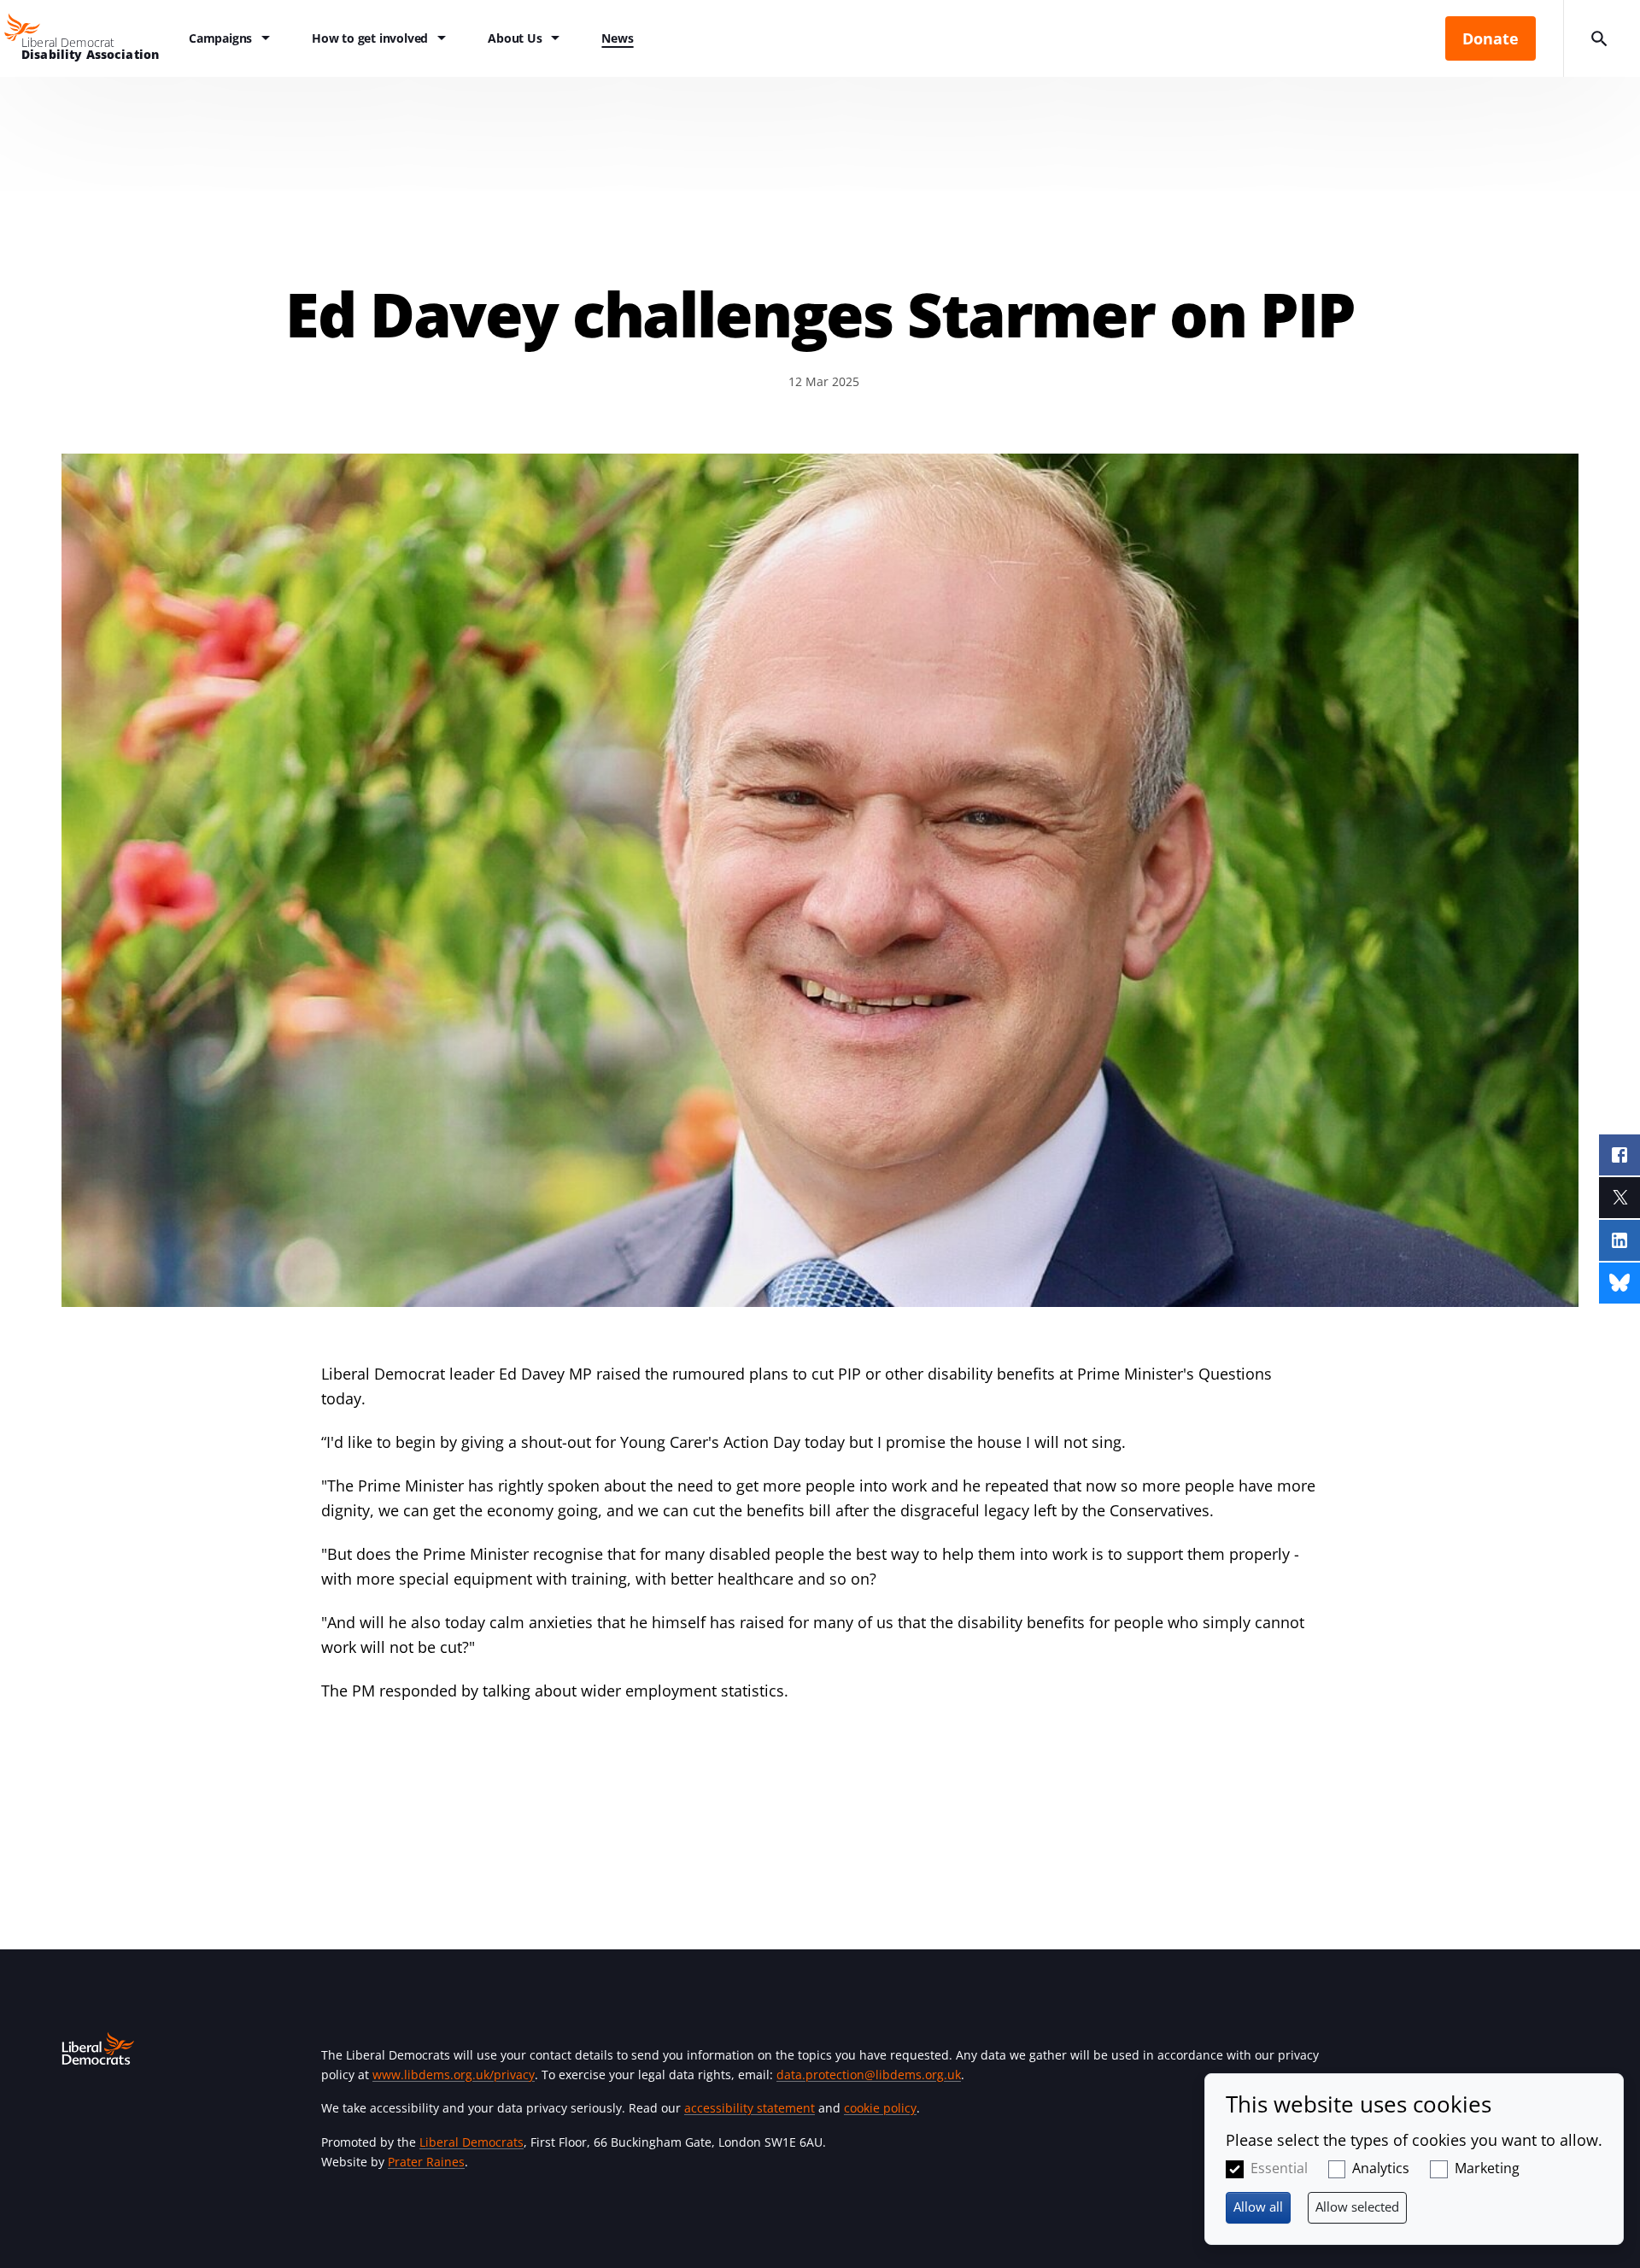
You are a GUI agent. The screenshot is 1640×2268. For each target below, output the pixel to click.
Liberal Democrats (471, 2142)
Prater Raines (426, 2162)
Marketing (1487, 2168)
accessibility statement (750, 2108)
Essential (1279, 2168)
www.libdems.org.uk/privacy (454, 2075)
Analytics (1381, 2168)
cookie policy (880, 2108)
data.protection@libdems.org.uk (869, 2075)
